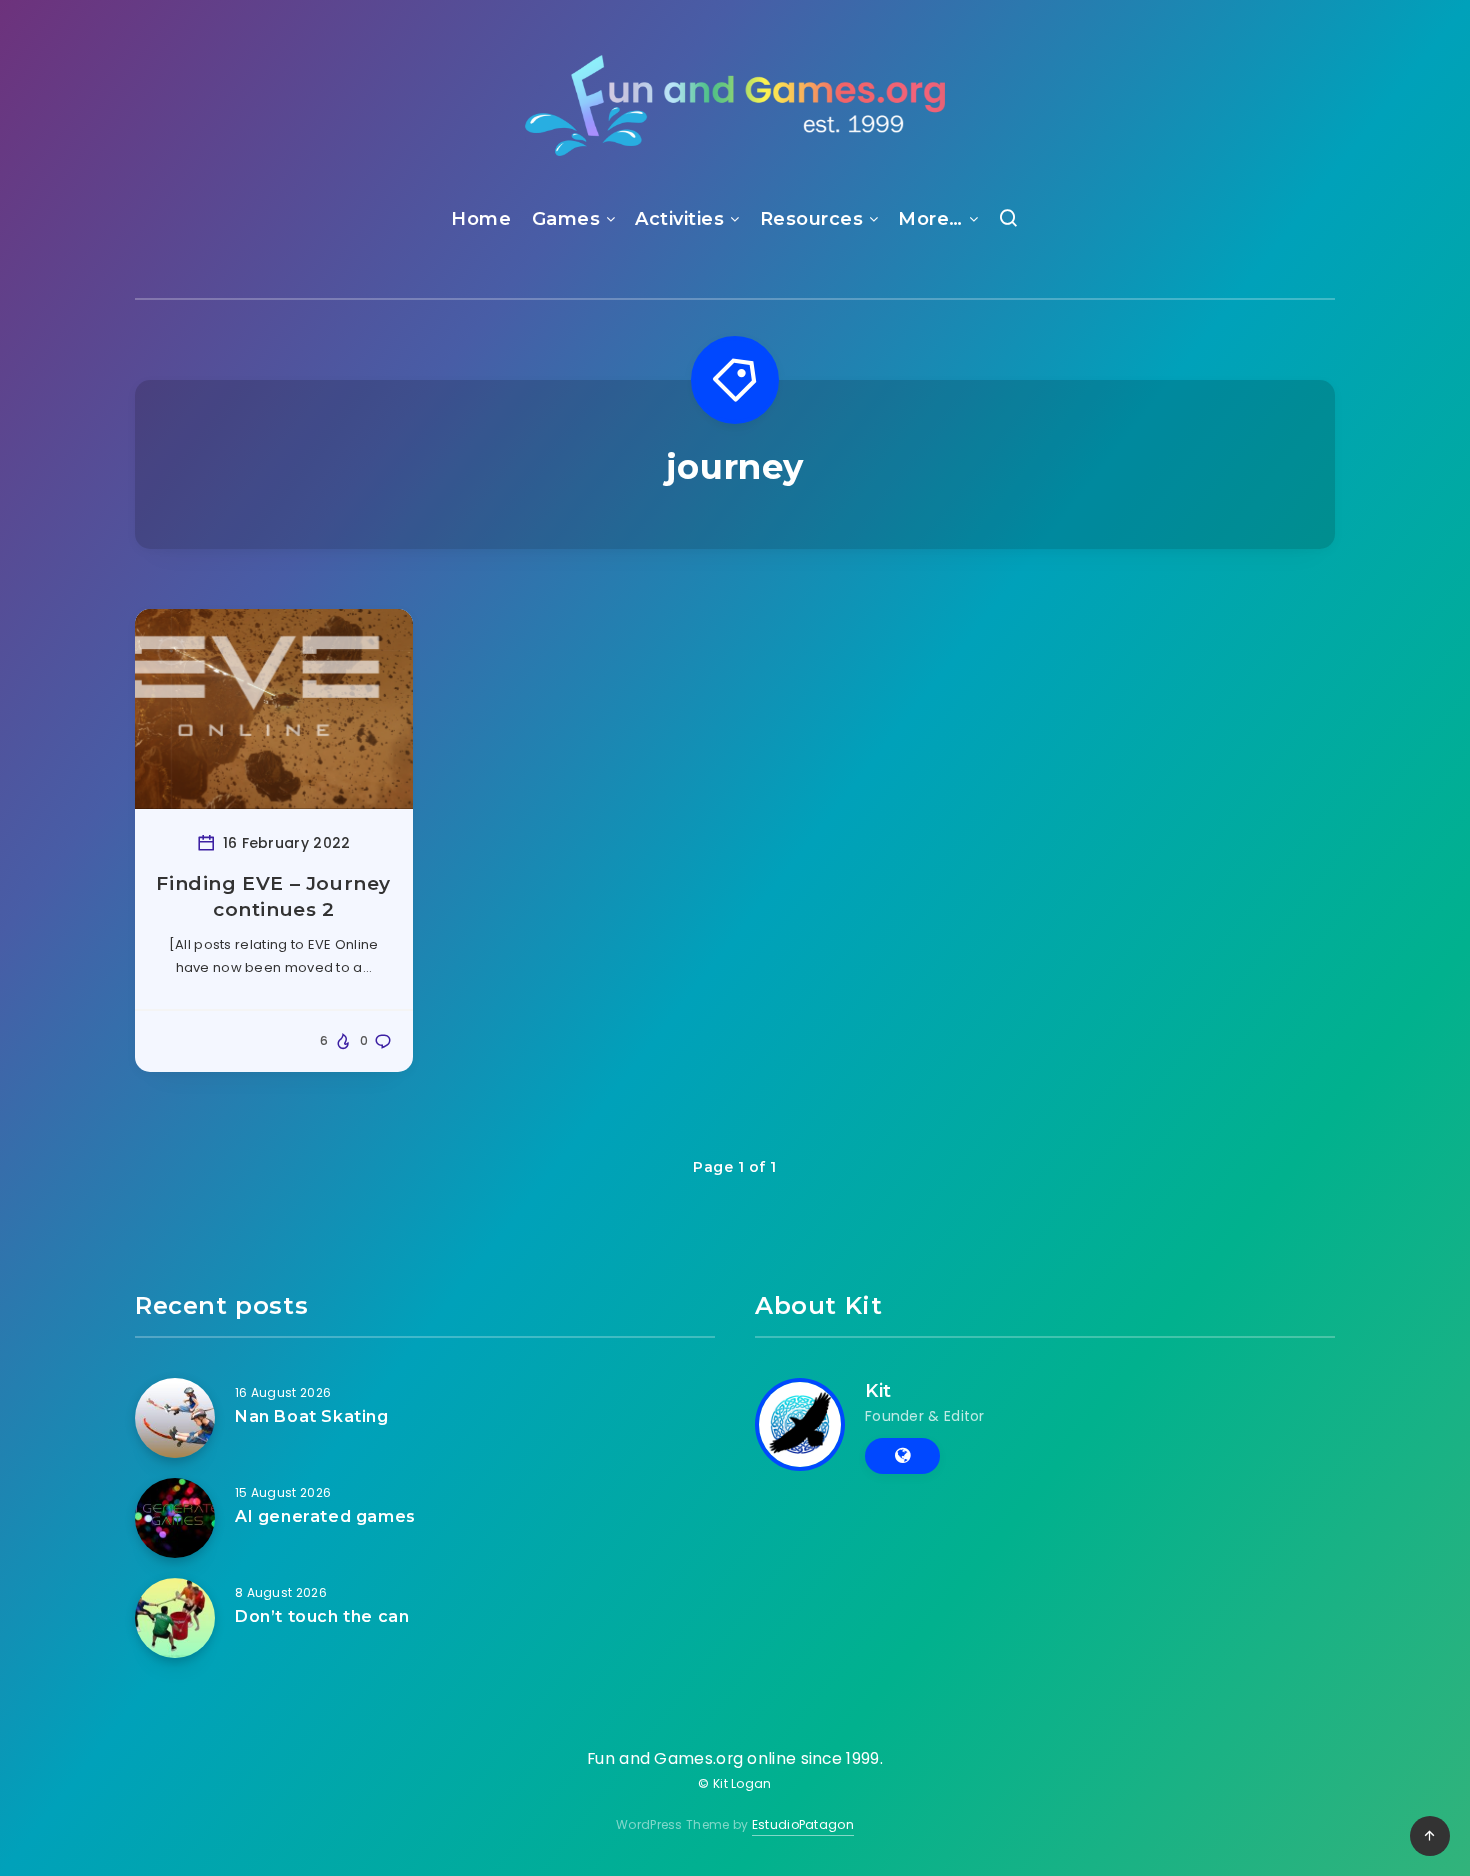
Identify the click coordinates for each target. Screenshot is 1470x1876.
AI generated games (325, 1516)
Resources (812, 219)
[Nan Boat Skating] (175, 1418)
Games (566, 219)
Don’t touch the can (322, 1616)
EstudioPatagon (803, 1824)
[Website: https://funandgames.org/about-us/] (902, 1456)
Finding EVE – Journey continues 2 (273, 896)
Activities (679, 219)
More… (930, 219)
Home (481, 219)
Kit (878, 1391)
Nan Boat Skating (312, 1416)
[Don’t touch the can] (175, 1618)
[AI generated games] (175, 1518)
